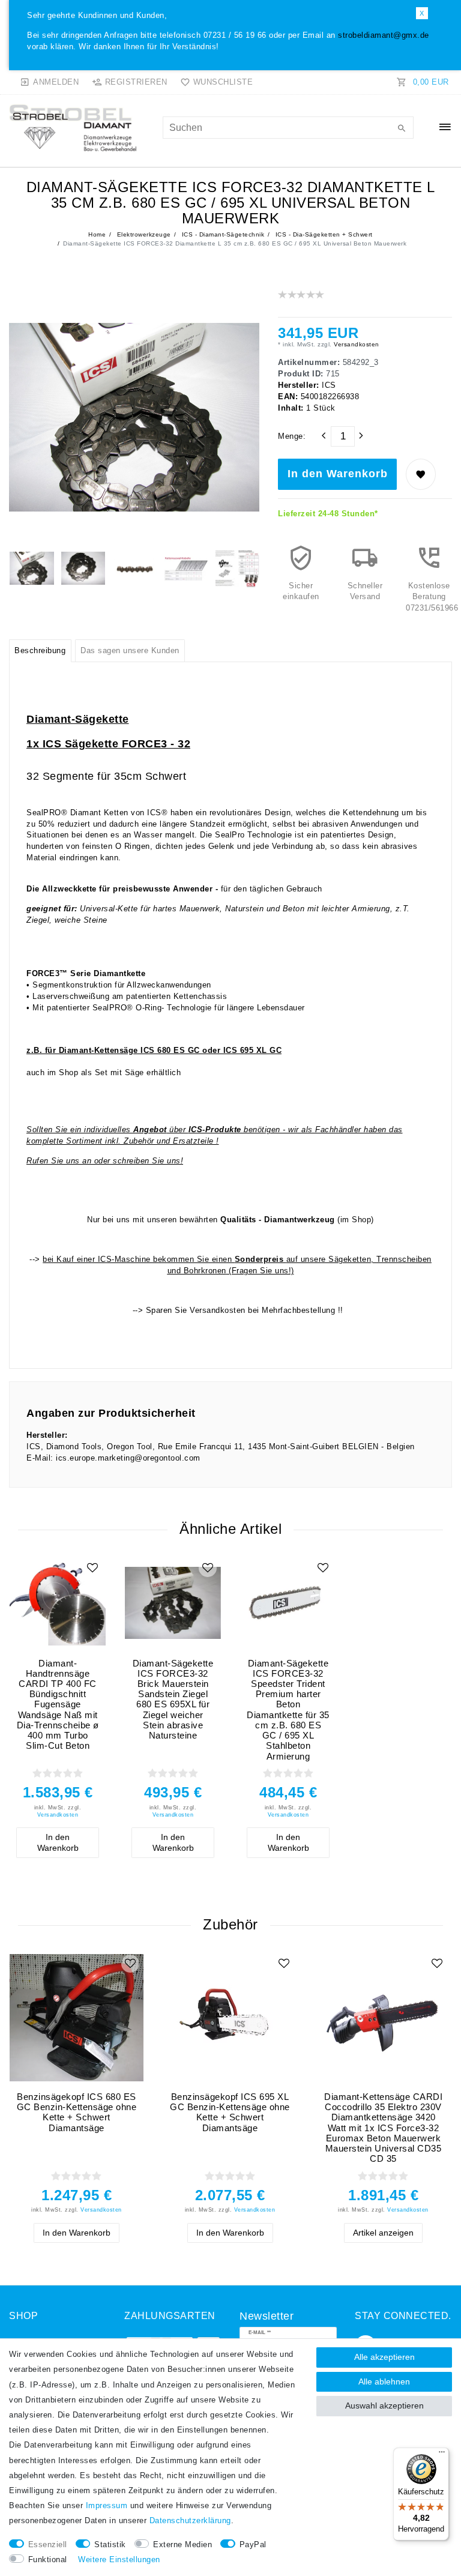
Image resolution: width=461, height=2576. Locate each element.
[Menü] (442, 2455)
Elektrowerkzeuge (143, 234)
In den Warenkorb (338, 474)
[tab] (40, 651)
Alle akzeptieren (384, 2357)
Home (97, 234)
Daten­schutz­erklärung (190, 2521)
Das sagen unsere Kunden (130, 651)
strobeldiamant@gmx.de (384, 35)
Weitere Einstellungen (119, 2560)
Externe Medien (182, 2545)
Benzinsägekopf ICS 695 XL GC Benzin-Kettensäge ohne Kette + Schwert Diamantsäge (230, 2112)
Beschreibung (40, 651)
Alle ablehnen (384, 2381)
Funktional (48, 2560)
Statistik (110, 2545)
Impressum (107, 2506)
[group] (58, 1603)
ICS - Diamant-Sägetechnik (222, 234)
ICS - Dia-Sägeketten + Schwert (323, 234)
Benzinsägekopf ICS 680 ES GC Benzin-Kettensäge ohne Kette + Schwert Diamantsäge (77, 2112)
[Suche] (402, 129)
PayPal (253, 2545)
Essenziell (48, 2545)
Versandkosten (356, 344)
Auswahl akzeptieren (384, 2406)
